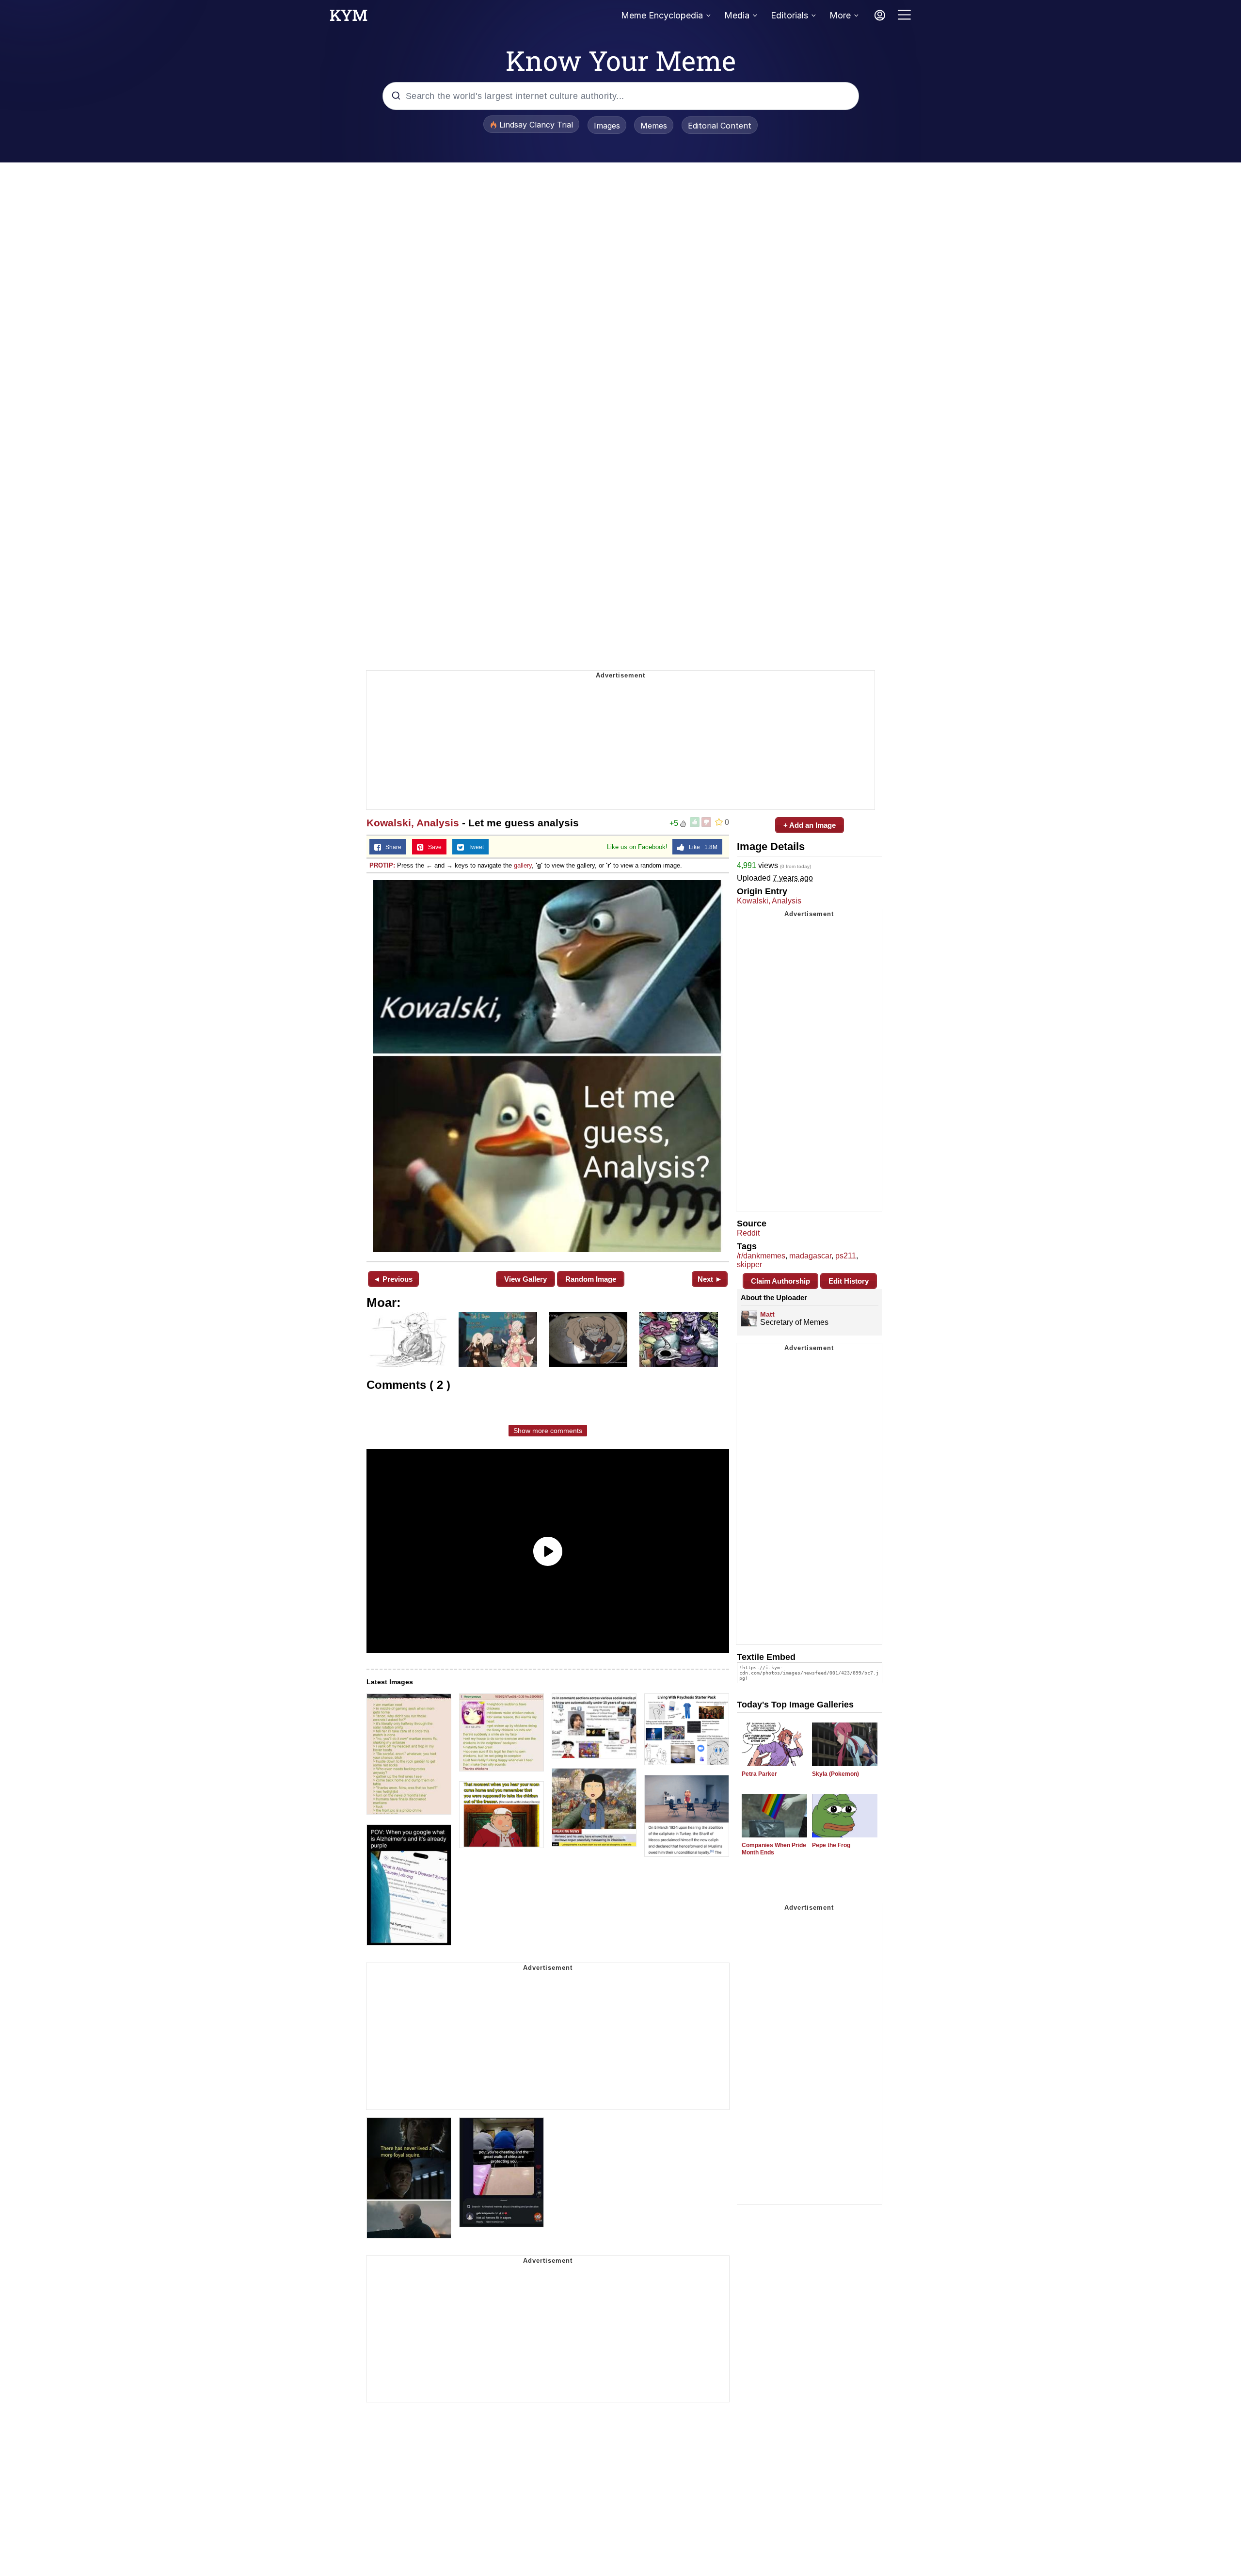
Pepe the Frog (831, 1845)
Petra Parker (759, 1774)
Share (391, 847)
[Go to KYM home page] (349, 18)
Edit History (849, 1281)
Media (737, 15)
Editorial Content (720, 126)
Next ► (710, 1279)
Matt (767, 1314)
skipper (749, 1264)
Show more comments (548, 1431)
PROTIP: (382, 865)
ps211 (846, 1256)
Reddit (748, 1233)
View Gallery (525, 1279)
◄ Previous (393, 1279)
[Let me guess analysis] (548, 1066)
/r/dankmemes (761, 1256)
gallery (523, 865)
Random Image (591, 1279)
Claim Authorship (780, 1281)
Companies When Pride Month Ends (774, 1849)
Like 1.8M (701, 847)
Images (607, 126)
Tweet (474, 847)
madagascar (810, 1256)
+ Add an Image (810, 825)
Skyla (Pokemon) (835, 1774)
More (840, 15)
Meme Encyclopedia (662, 15)
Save (433, 847)
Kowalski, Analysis (413, 823)
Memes (654, 126)
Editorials (789, 15)
